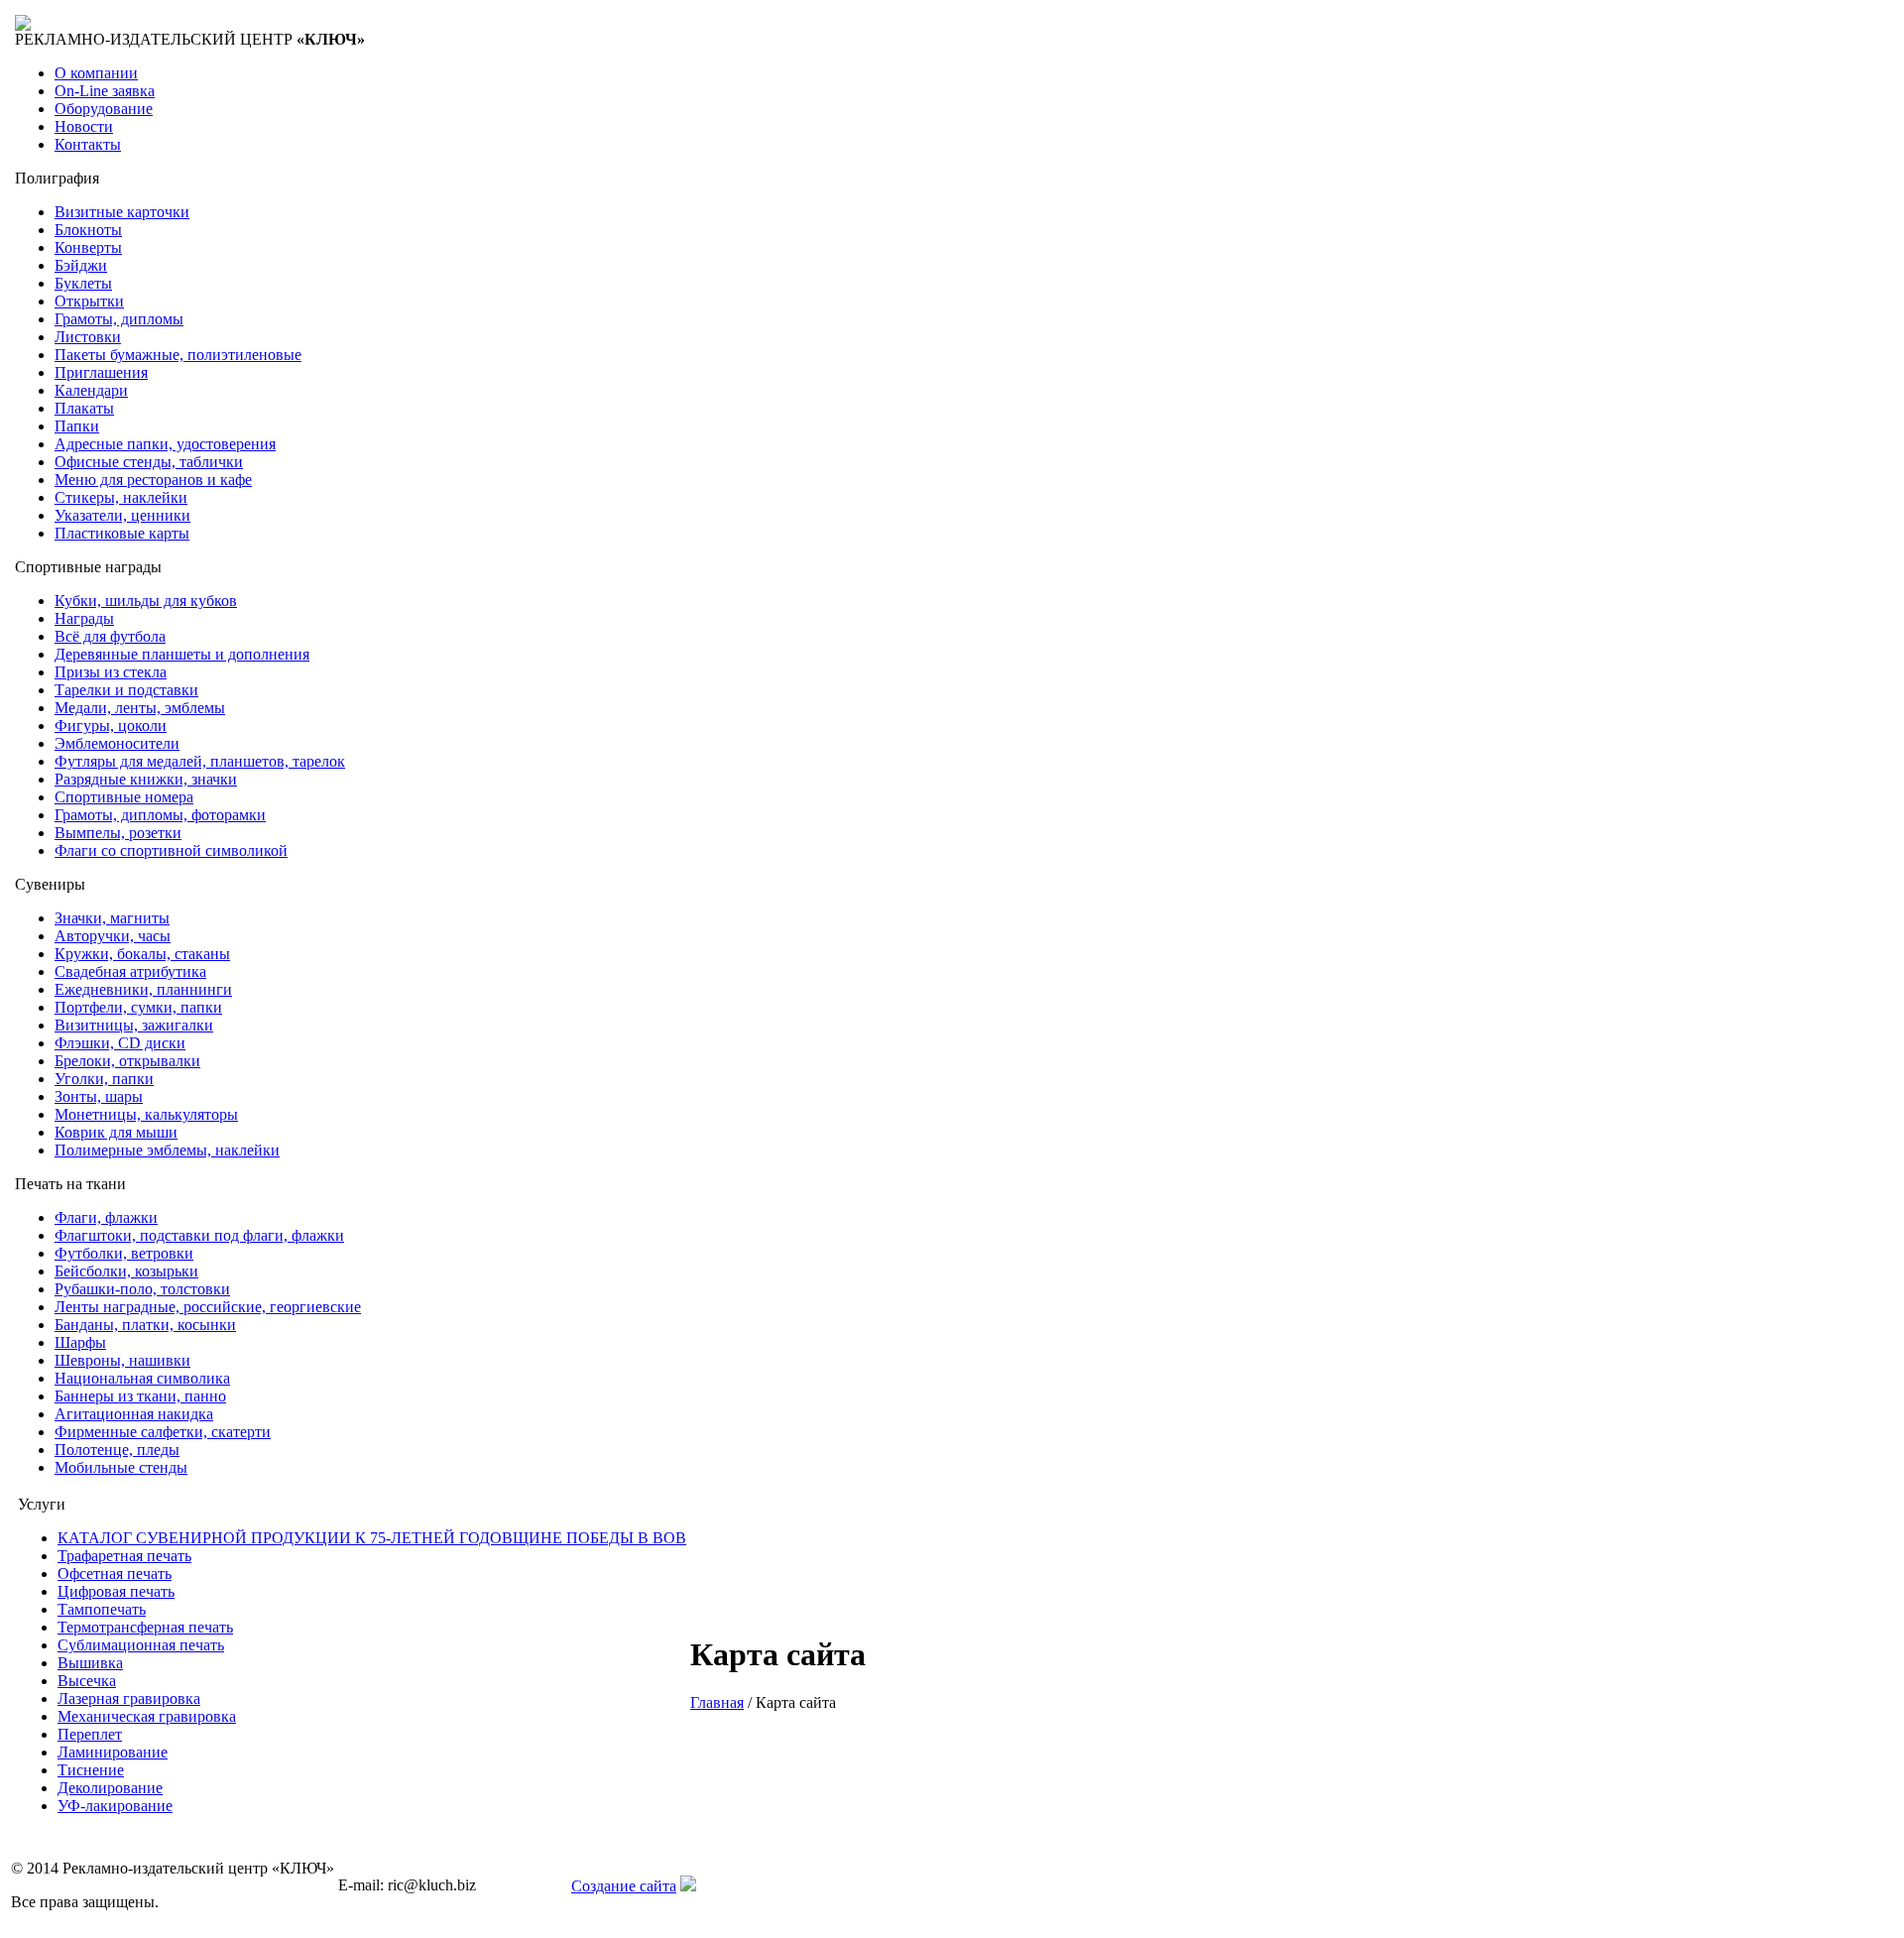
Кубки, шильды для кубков (146, 601)
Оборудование (104, 109)
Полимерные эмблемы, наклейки (167, 1150)
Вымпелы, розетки (118, 833)
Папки (77, 426)
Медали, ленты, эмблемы (140, 708)
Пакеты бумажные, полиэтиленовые (178, 355)
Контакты (88, 144)
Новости (84, 126)
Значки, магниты (112, 918)
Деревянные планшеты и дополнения (182, 654)
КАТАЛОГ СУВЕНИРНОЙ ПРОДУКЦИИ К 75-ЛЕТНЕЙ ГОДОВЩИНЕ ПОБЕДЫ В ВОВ (372, 1538)
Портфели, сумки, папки (138, 1007)
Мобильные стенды (121, 1467)
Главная (717, 1702)
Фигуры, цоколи (111, 726)
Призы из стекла (111, 672)
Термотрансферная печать (145, 1627)
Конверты (88, 247)
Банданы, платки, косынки (145, 1325)
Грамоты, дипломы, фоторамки (160, 815)
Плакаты (84, 408)
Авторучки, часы (113, 936)
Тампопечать (102, 1609)
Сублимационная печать (141, 1645)
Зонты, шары (99, 1096)
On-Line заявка (105, 91)
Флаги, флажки (106, 1217)
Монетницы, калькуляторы (146, 1114)
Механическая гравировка (147, 1716)
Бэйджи (81, 265)
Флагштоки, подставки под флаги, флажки (199, 1235)
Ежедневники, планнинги (143, 989)
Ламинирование (113, 1752)
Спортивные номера (124, 797)
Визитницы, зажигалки (134, 1025)
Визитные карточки (122, 212)
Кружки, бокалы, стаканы (142, 954)
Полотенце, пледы (117, 1450)
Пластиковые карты (122, 533)
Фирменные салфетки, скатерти (163, 1432)
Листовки (88, 337)
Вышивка (90, 1663)
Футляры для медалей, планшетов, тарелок (200, 761)
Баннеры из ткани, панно (140, 1396)
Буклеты (83, 283)
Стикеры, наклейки (121, 497)
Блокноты (88, 230)
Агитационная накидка (134, 1414)
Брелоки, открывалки (127, 1061)
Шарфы (80, 1342)
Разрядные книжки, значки (146, 779)
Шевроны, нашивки (122, 1360)
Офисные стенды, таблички (149, 462)
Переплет (90, 1734)
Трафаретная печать (124, 1556)
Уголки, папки (104, 1079)
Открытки (89, 301)
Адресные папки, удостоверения (165, 444)
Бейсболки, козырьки (126, 1271)
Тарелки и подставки (126, 690)
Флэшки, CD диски (120, 1043)
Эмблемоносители (117, 743)
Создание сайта (624, 1886)
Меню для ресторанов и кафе (153, 480)
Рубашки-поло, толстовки (142, 1289)
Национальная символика (142, 1378)
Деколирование (110, 1788)
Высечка (87, 1681)
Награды (84, 618)
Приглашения (101, 372)
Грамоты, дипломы (119, 319)
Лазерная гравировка (129, 1698)
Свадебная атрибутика (130, 971)
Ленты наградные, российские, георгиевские (208, 1307)
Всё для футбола (110, 636)
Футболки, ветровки (124, 1253)
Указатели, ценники (122, 515)
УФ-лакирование (115, 1806)
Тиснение (91, 1770)
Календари (91, 390)
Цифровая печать (116, 1591)
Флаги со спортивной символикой (171, 850)
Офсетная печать (115, 1574)
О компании (96, 73)
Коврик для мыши (116, 1132)
